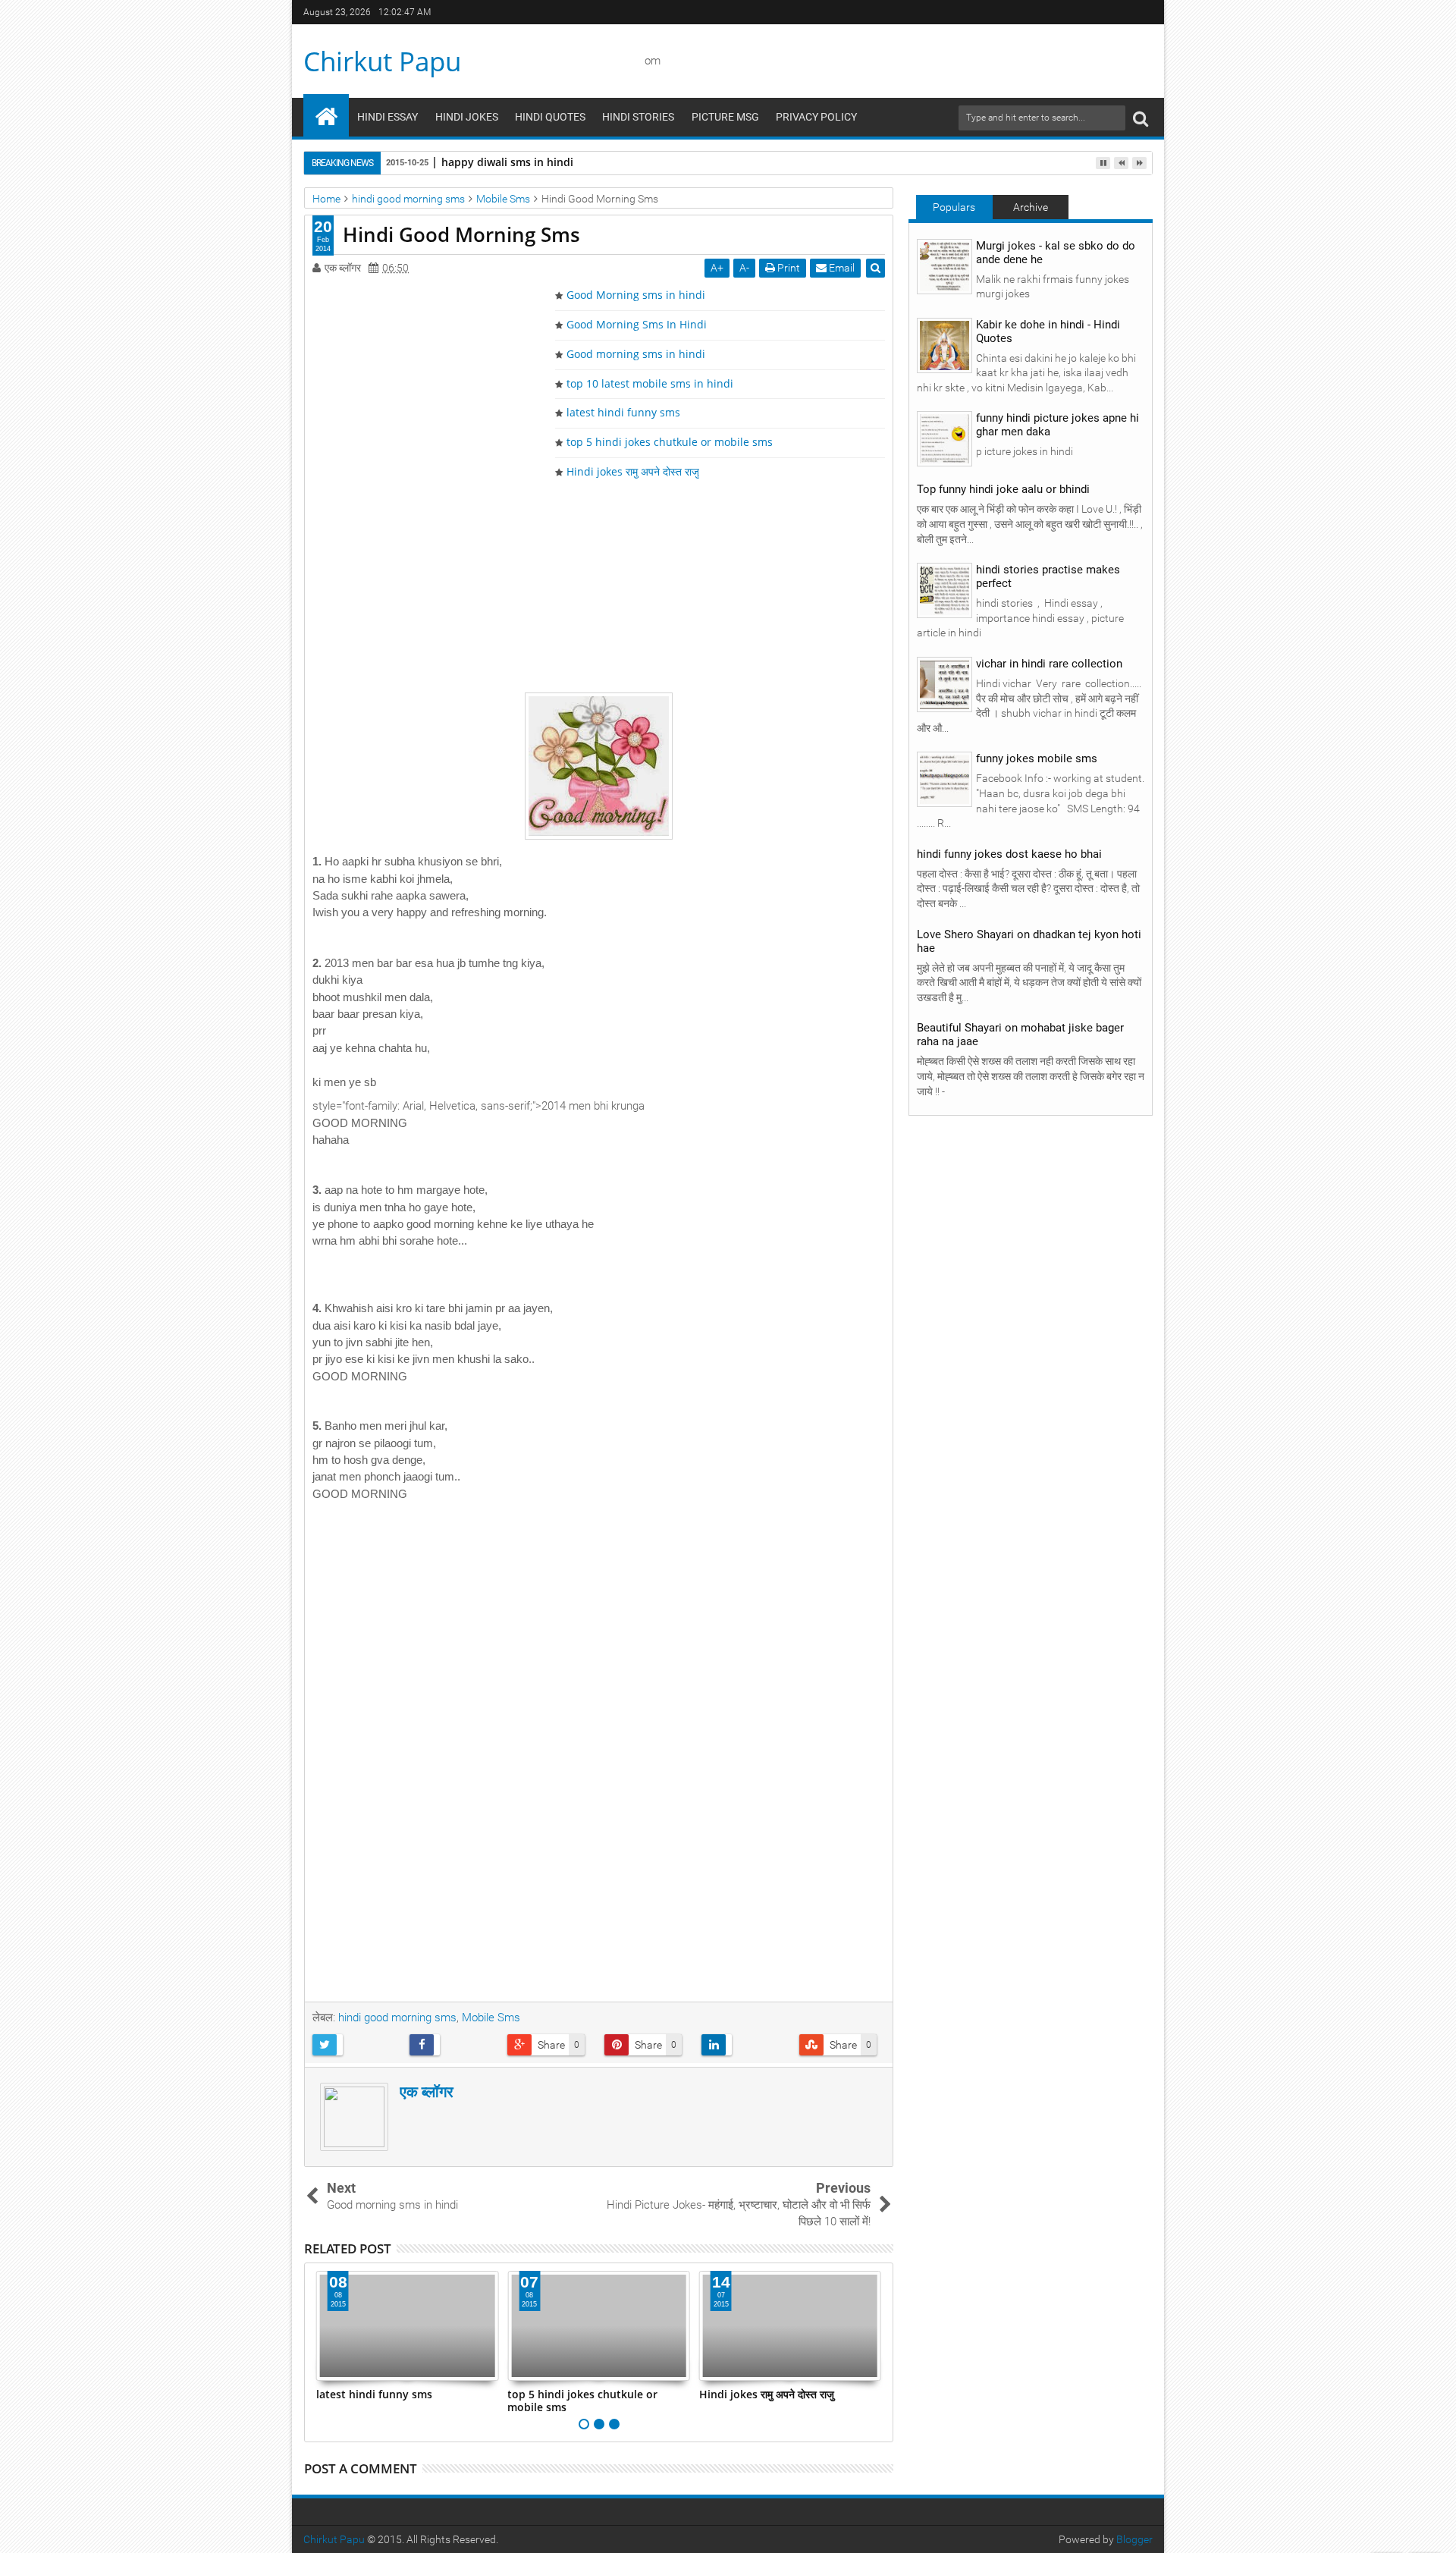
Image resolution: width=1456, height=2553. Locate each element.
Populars (954, 207)
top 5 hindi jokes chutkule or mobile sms (670, 442)
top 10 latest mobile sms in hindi (650, 383)
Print (788, 268)
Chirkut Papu (382, 61)
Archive (1031, 207)
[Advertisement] (599, 586)
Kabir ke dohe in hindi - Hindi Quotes (1048, 331)
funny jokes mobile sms (1037, 758)
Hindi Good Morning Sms (461, 234)
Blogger (1134, 2539)
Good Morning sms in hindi (636, 295)
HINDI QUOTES (550, 117)
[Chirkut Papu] (326, 115)
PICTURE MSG (725, 117)
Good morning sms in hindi (636, 354)
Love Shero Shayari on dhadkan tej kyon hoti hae (1029, 941)
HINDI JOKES (467, 117)
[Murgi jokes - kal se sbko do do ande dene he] (945, 265)
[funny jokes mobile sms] (945, 779)
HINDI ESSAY (388, 117)
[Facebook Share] (452, 2045)
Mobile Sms (491, 2018)
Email (841, 268)
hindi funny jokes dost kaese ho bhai (1009, 854)
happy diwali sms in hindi (507, 162)
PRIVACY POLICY (816, 117)
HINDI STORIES (638, 117)
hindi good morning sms (397, 2018)
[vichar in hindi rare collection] (945, 684)
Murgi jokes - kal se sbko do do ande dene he (1056, 253)
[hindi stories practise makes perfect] (945, 590)
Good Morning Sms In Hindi (637, 324)
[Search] (1141, 118)
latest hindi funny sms (623, 412)
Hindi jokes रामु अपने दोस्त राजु (633, 471)
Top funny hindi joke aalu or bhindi (1003, 489)
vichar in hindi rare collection (1049, 664)
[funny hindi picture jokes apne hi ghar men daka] (945, 438)
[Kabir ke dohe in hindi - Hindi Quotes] (945, 344)
